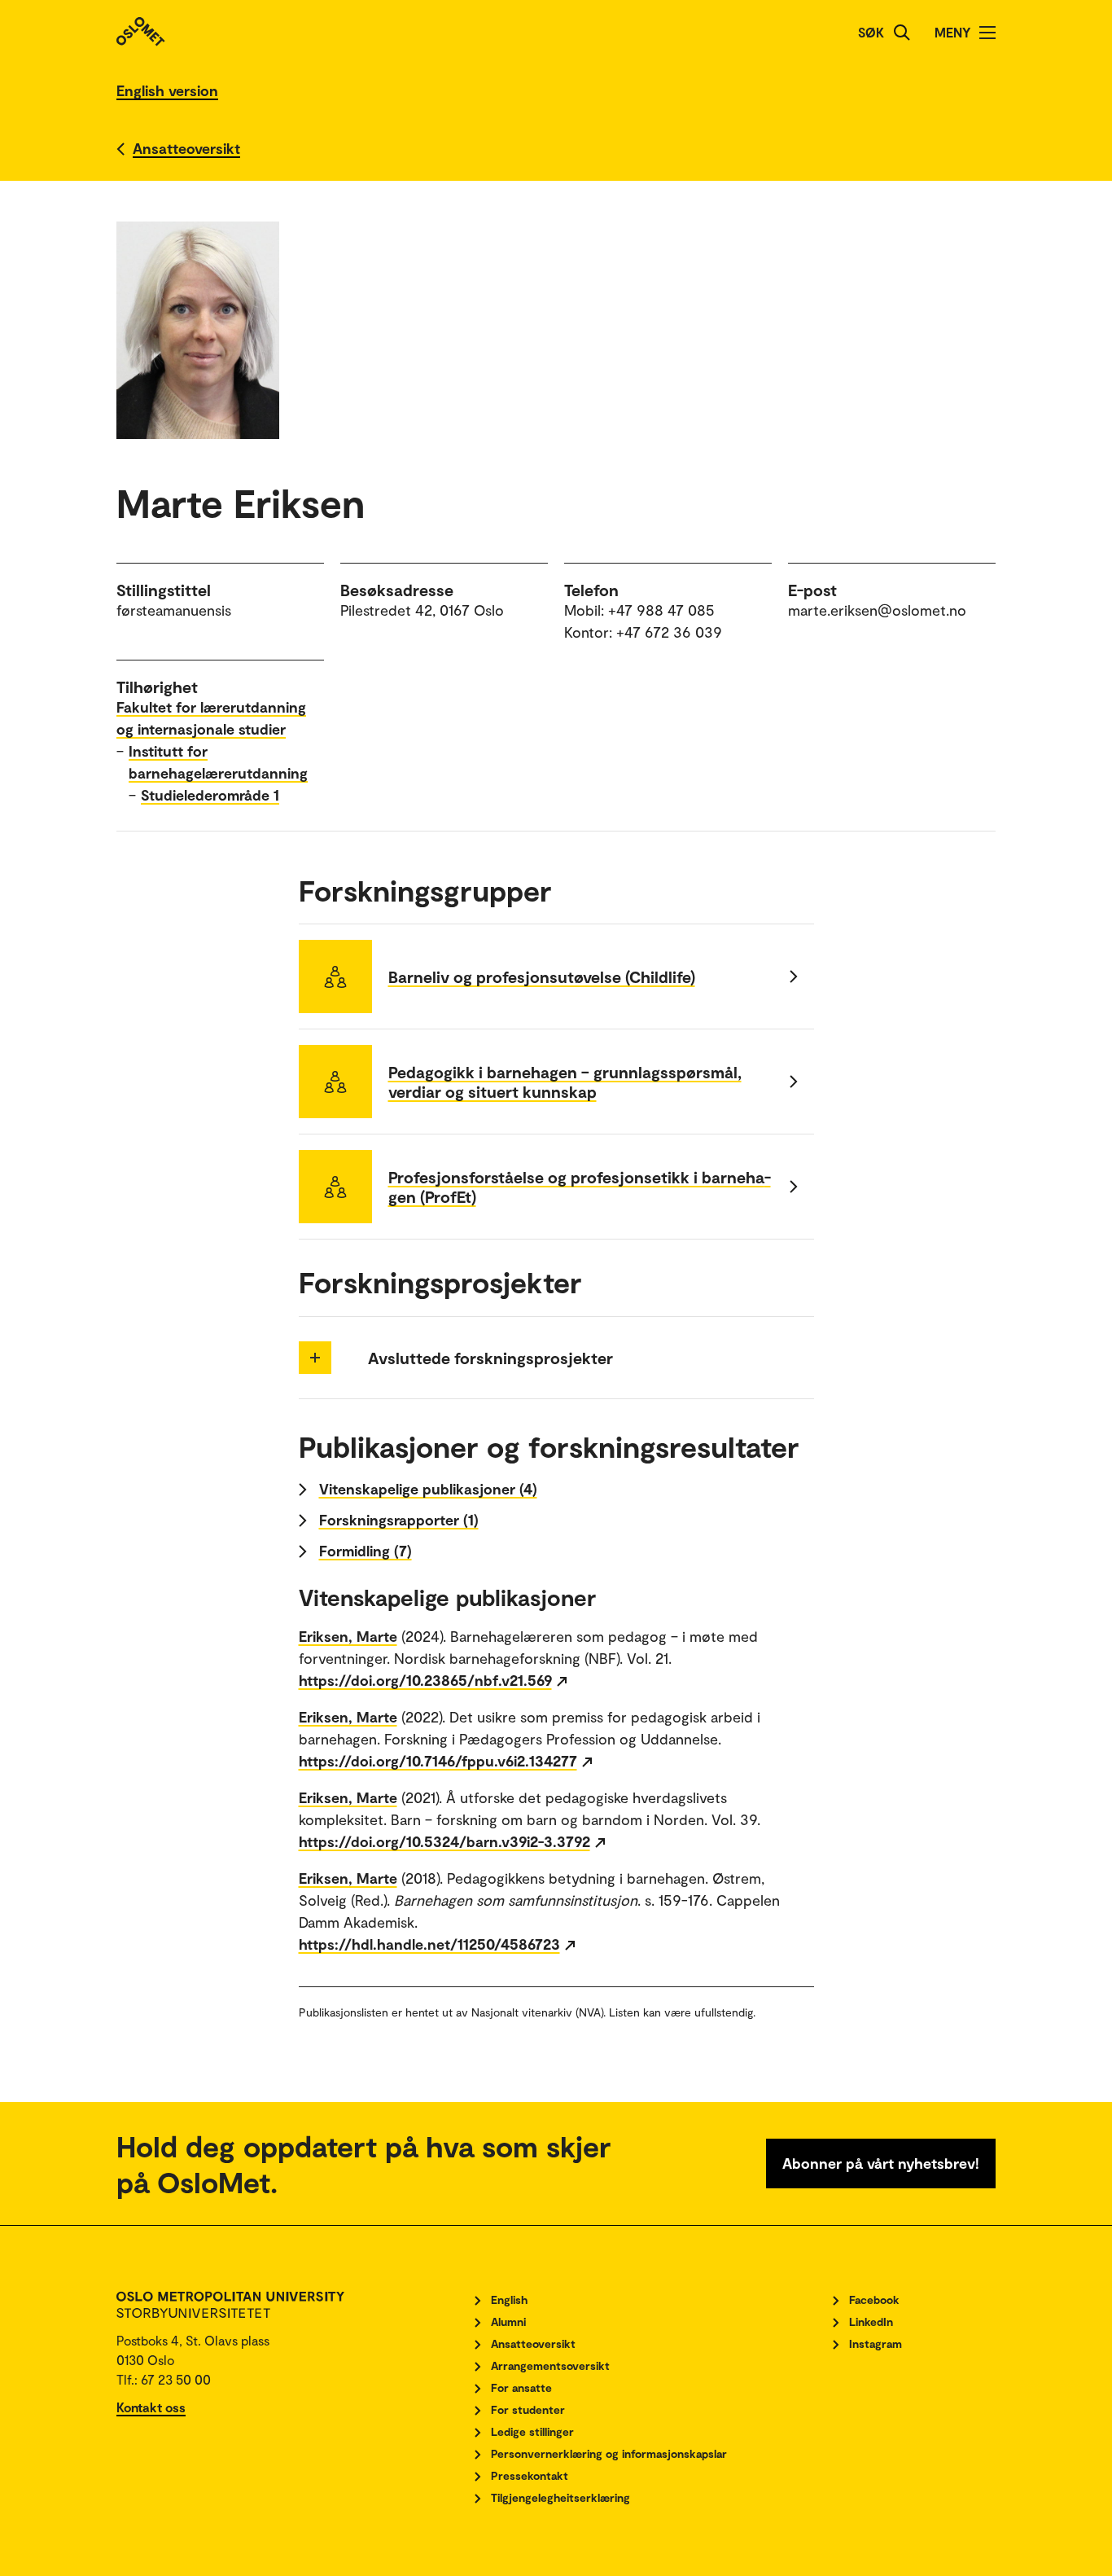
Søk (871, 32)
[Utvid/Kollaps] (315, 1358)
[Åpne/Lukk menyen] (987, 33)
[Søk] (902, 33)
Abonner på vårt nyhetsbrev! (881, 2163)
